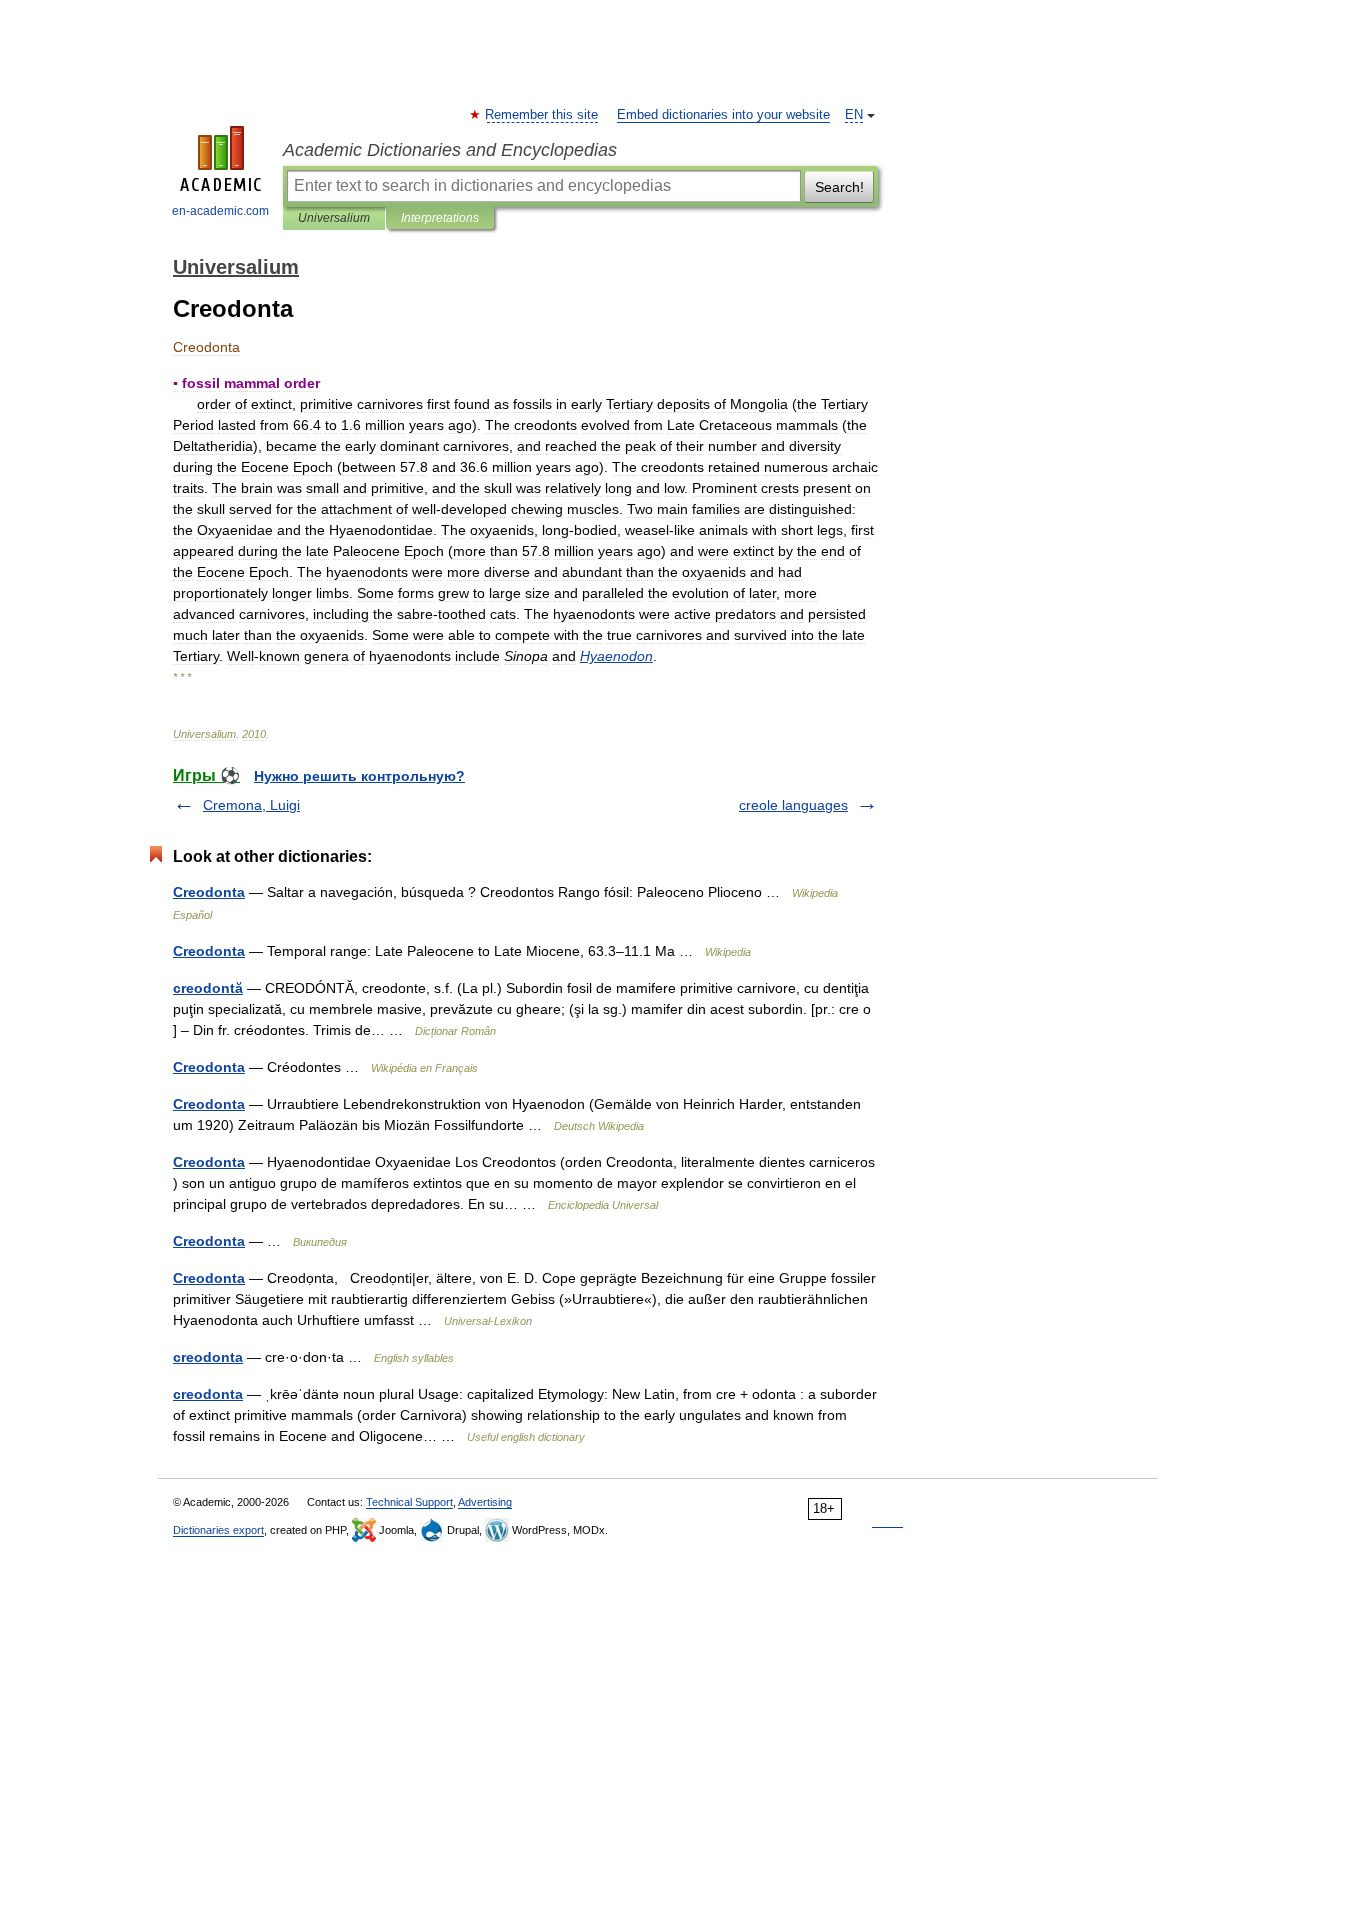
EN (854, 115)
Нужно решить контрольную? (359, 776)
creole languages (793, 805)
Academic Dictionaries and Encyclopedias (450, 150)
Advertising (485, 1502)
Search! (839, 187)
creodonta (208, 1357)
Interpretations (440, 218)
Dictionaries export (218, 1530)
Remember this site (542, 115)
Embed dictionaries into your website (723, 115)
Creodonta (209, 892)
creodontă (208, 988)
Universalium (334, 218)
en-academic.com (220, 211)
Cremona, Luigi (251, 805)
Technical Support (409, 1502)
